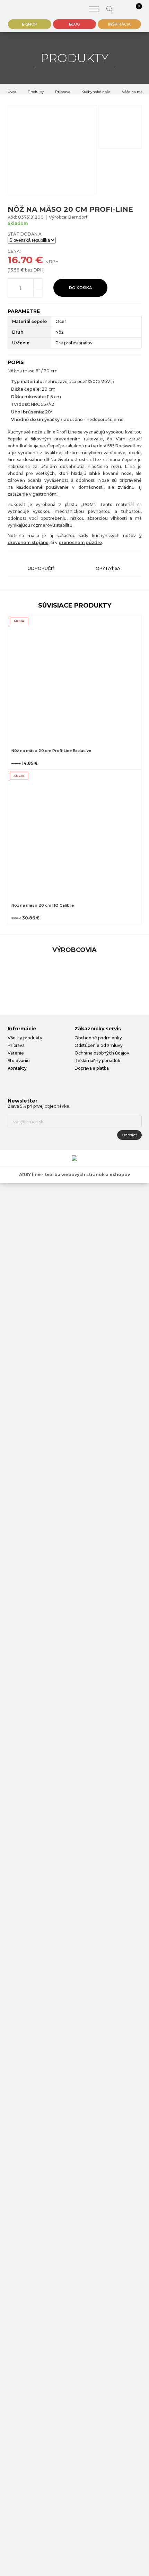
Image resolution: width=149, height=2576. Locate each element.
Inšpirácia (119, 24)
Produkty (36, 92)
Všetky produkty (25, 1038)
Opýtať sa (108, 568)
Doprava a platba (92, 1068)
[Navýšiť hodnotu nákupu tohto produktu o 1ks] (38, 283)
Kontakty (17, 1068)
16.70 (20, 260)
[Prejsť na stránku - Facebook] (13, 1082)
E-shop (29, 24)
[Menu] (94, 9)
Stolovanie (19, 1061)
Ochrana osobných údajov (102, 1053)
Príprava (63, 92)
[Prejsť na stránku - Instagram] (25, 1082)
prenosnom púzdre (80, 542)
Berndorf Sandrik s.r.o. (28, 9)
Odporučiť (41, 568)
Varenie (16, 1053)
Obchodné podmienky (98, 1038)
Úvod (12, 92)
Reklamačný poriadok (97, 1061)
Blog (74, 24)
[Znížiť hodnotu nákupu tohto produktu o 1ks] (38, 293)
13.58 (14, 270)
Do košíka (80, 288)
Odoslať (129, 1135)
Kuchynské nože (96, 92)
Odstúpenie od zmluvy (99, 1045)
